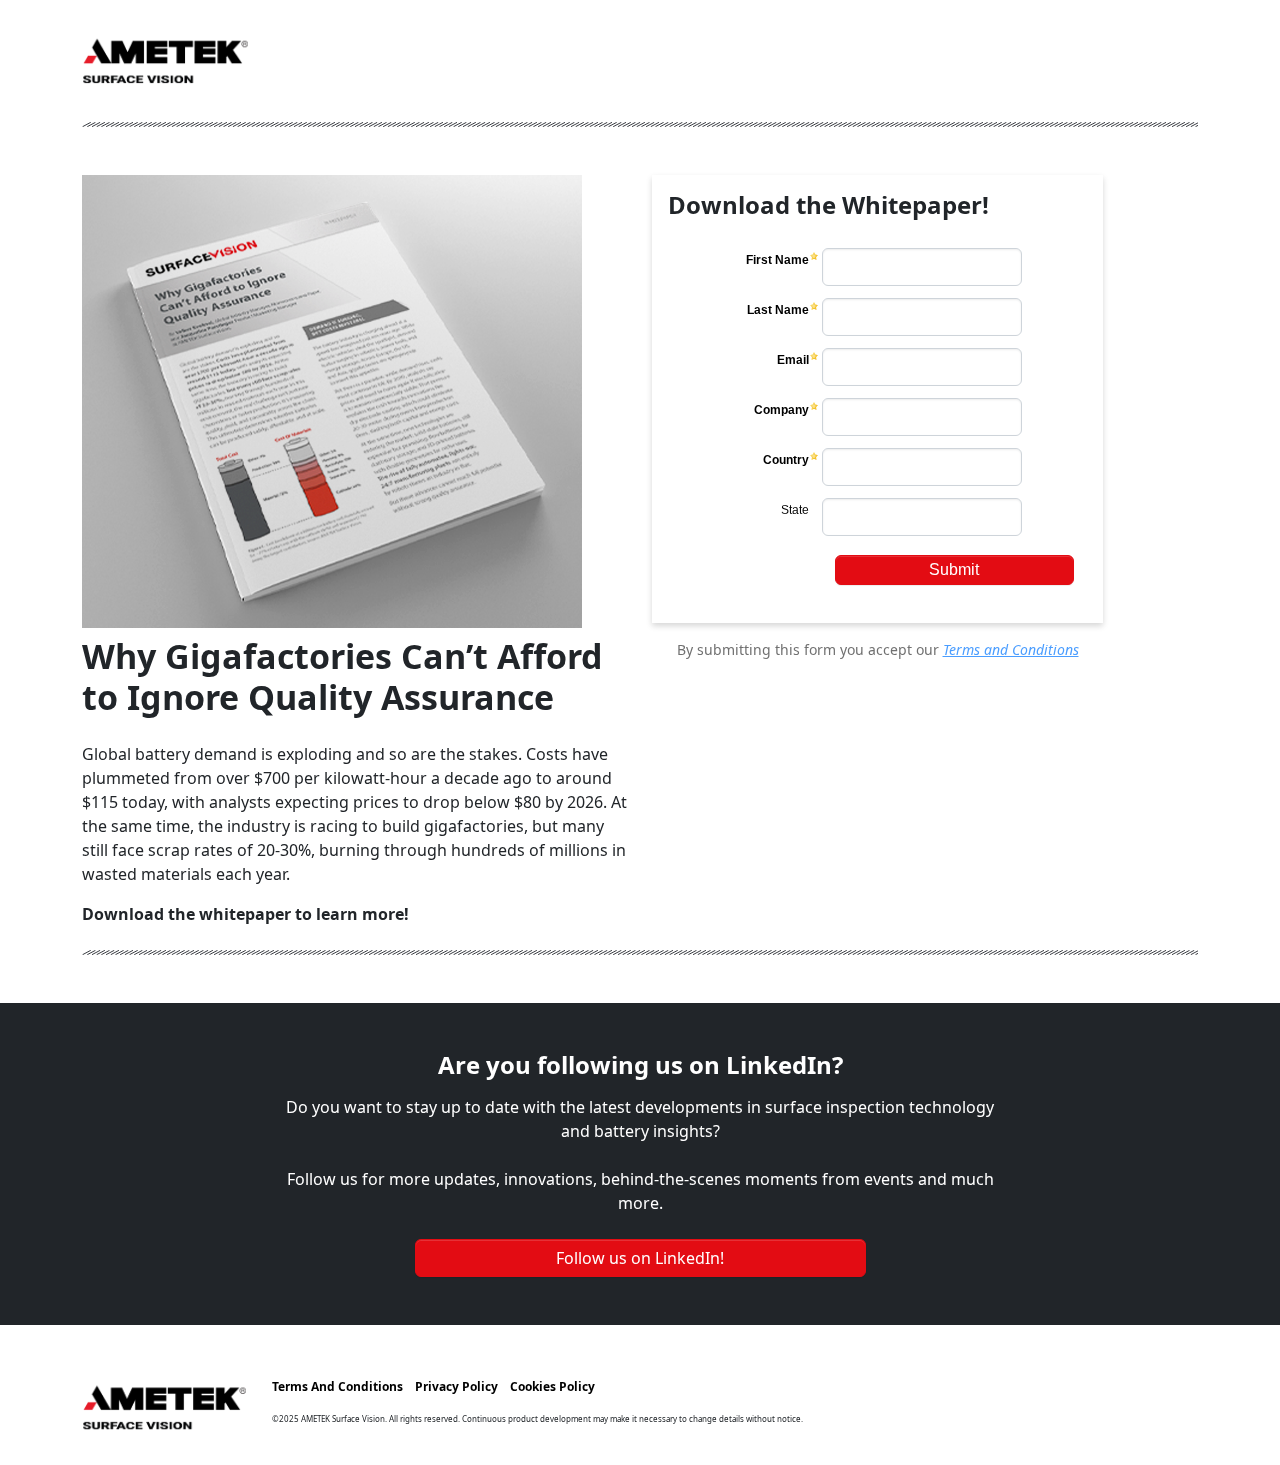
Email (793, 360)
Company (781, 410)
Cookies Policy (552, 1386)
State (795, 510)
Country (786, 460)
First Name (777, 260)
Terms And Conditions (337, 1386)
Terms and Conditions (1011, 649)
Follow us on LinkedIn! (640, 1258)
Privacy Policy (456, 1386)
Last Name (778, 310)
